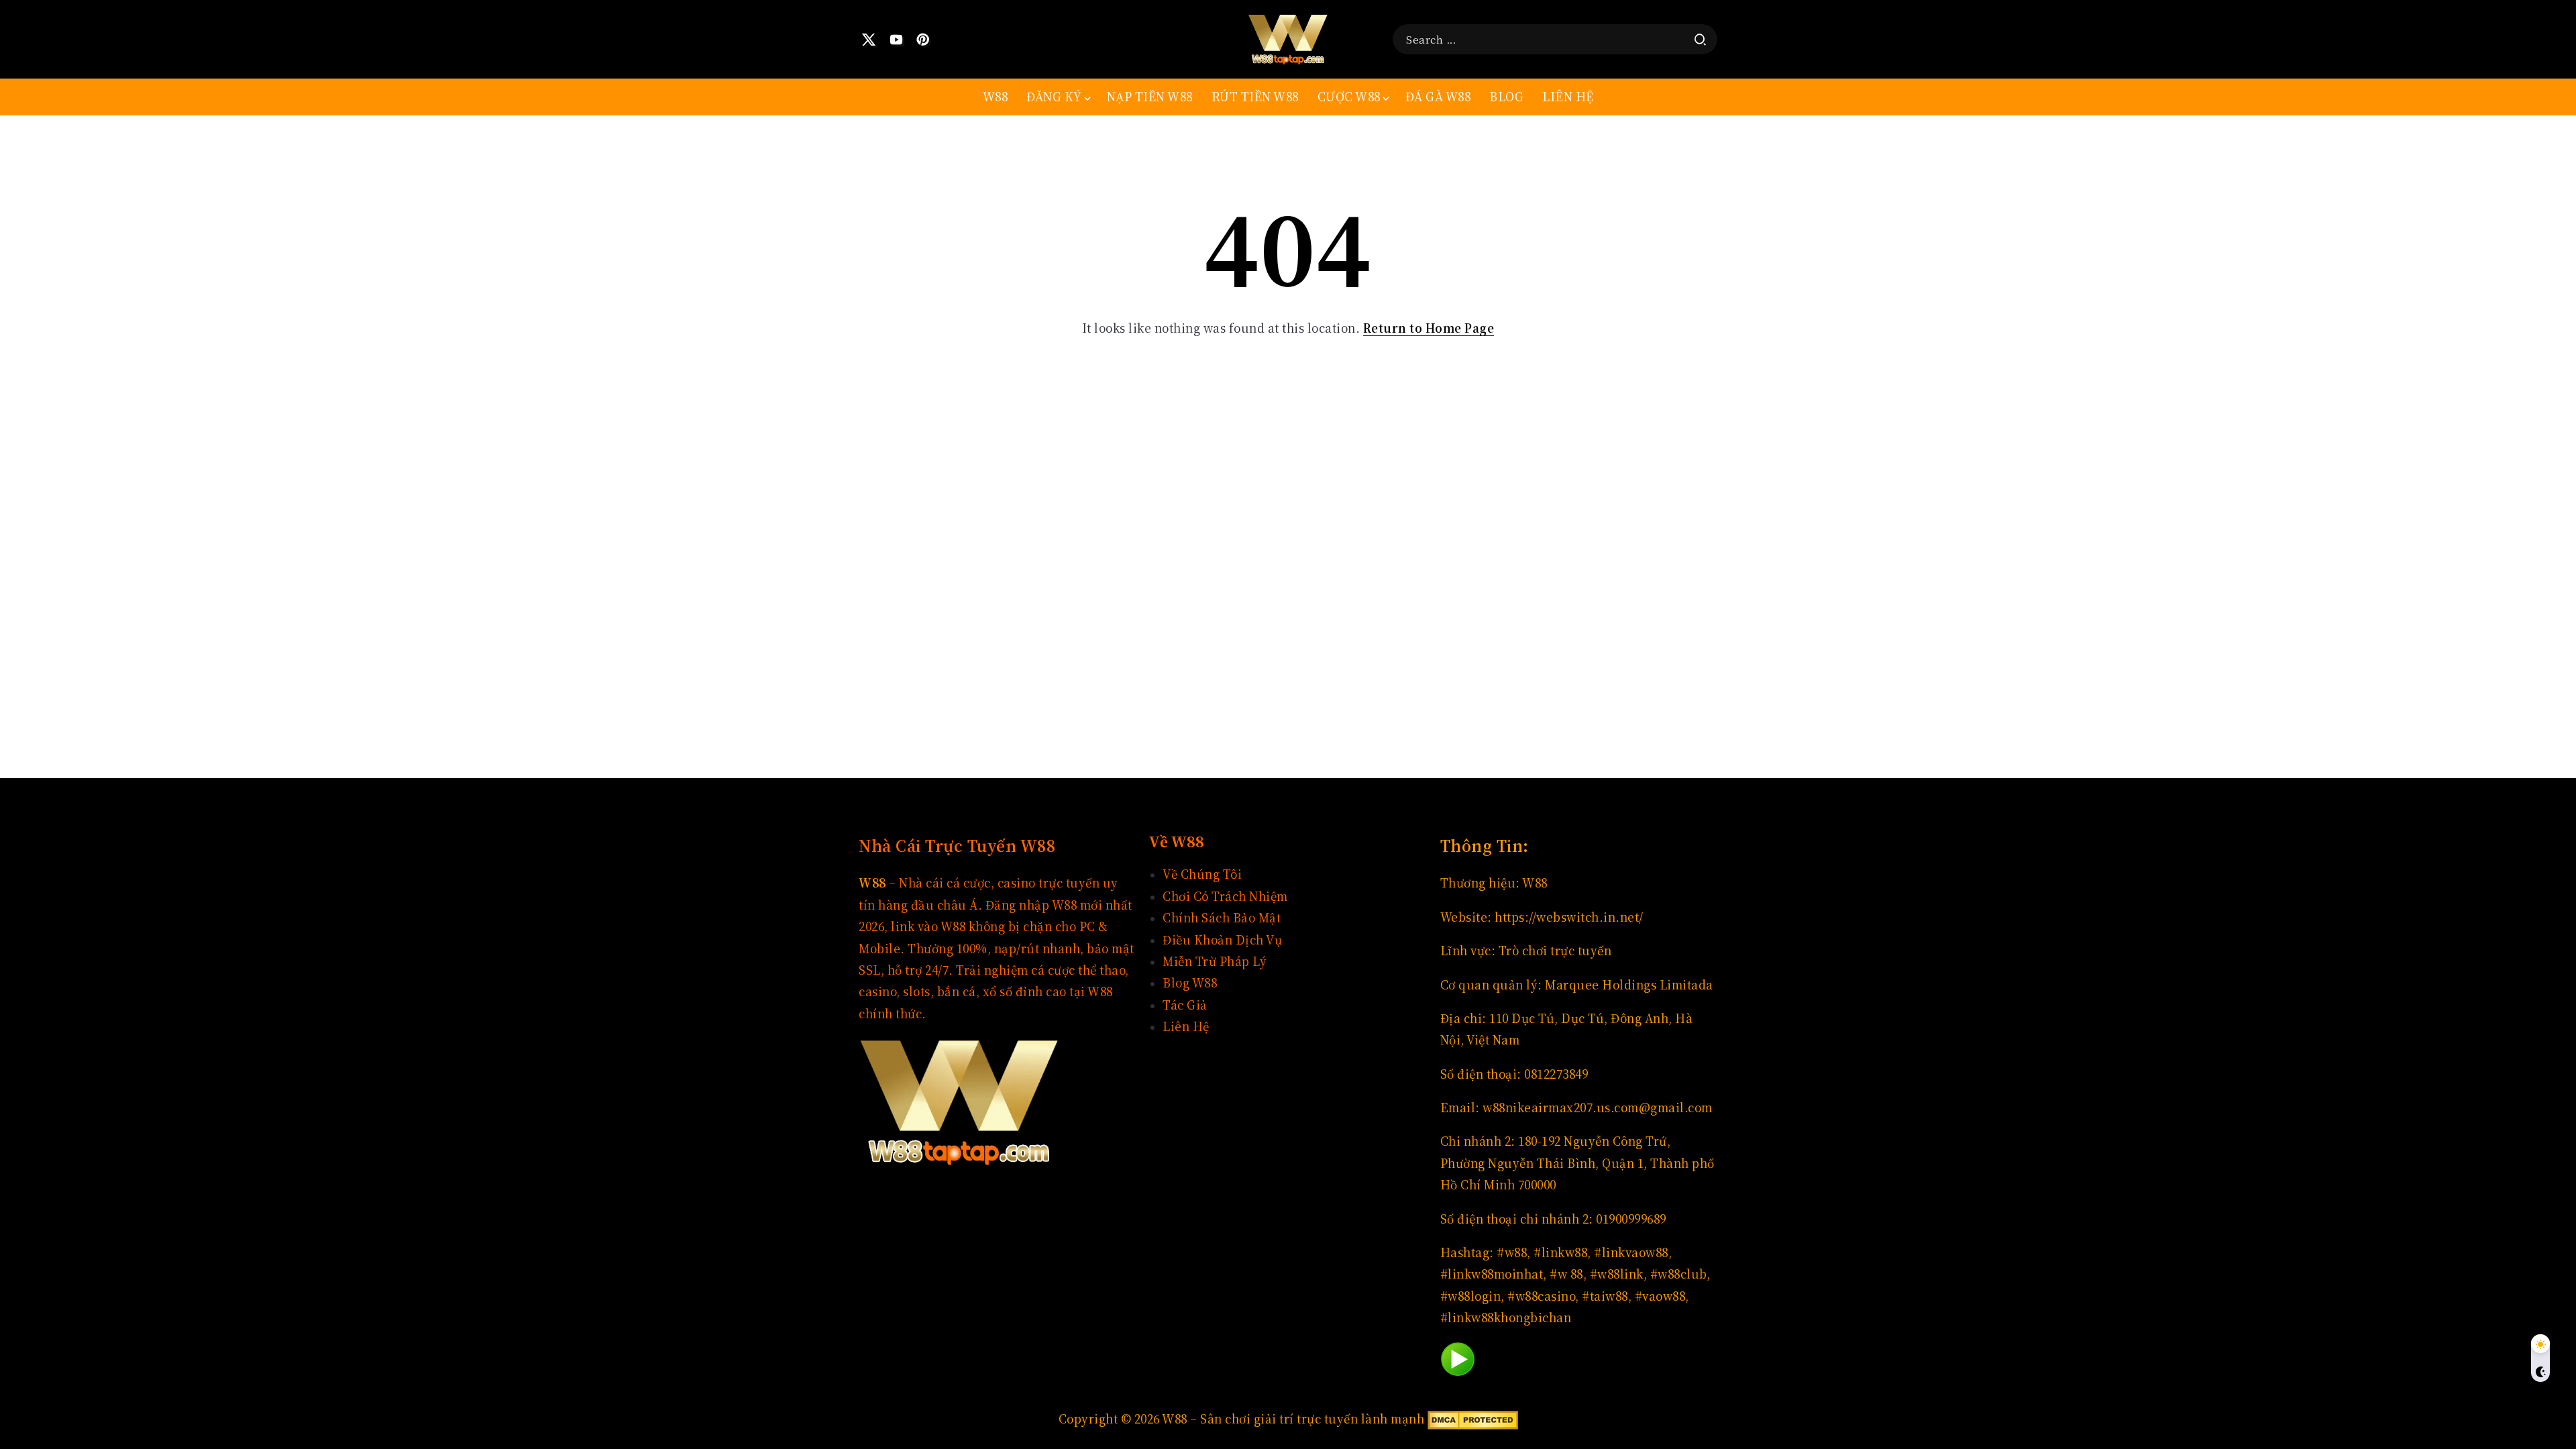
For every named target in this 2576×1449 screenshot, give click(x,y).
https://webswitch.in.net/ (1569, 917)
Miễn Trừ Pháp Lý (1215, 962)
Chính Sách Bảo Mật (1222, 918)
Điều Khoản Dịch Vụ (1222, 940)
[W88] (1288, 38)
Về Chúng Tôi (1202, 874)
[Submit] (1700, 40)
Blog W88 (1190, 983)
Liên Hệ (1186, 1027)
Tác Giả (1185, 1005)
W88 (1535, 883)
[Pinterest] (923, 40)
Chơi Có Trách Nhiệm (1225, 897)
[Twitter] (869, 40)
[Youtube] (897, 40)
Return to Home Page (1429, 328)
